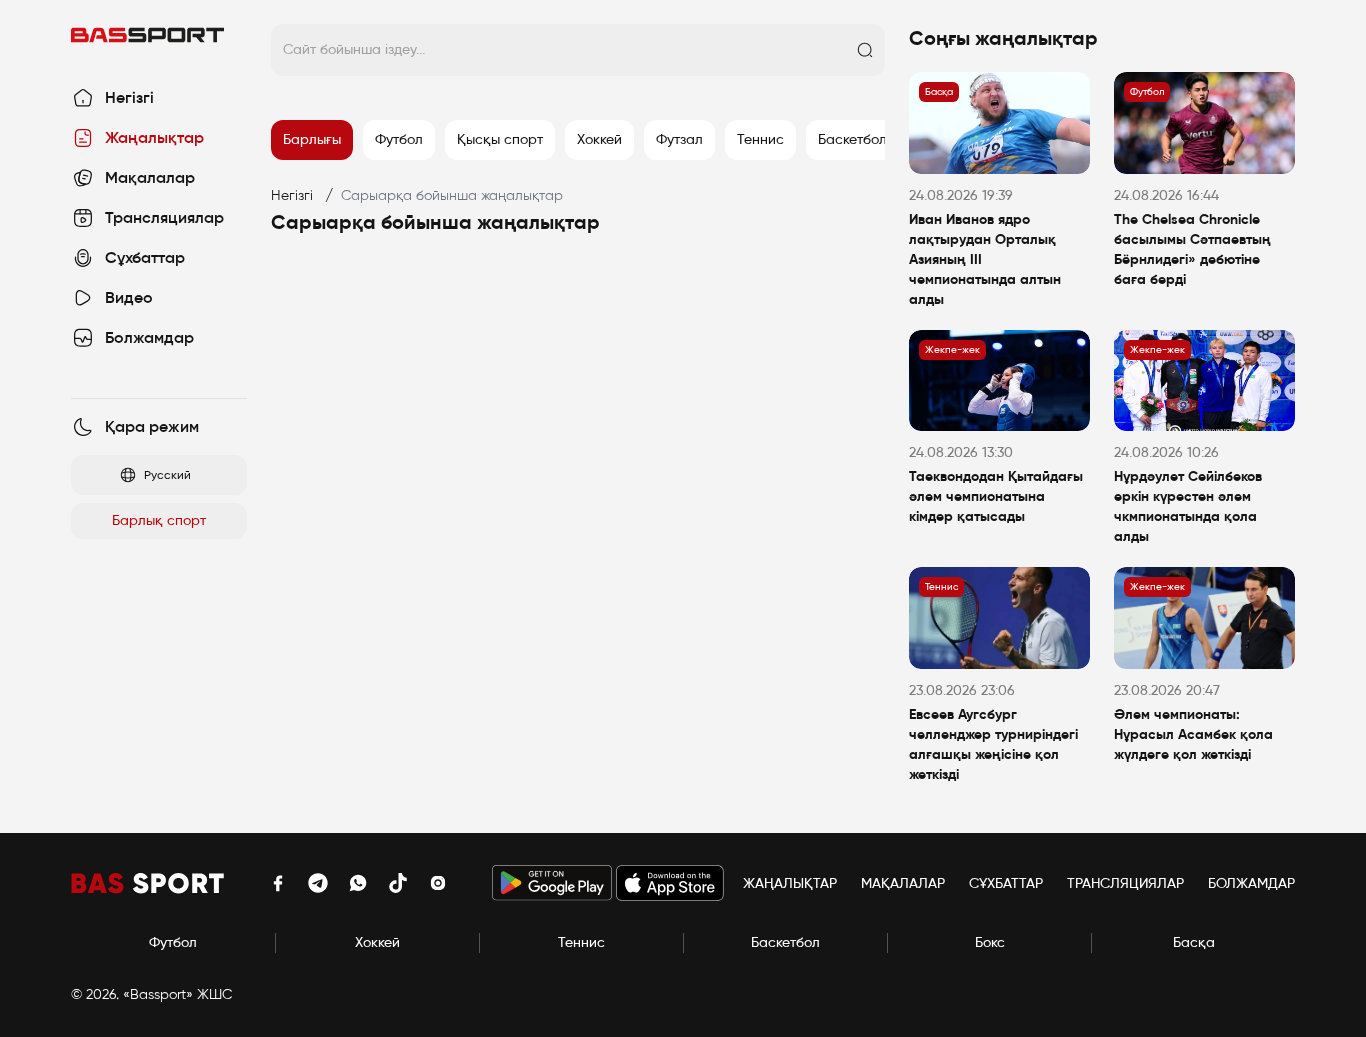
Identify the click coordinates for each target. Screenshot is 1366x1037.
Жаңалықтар (790, 883)
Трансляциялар (1125, 883)
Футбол (173, 942)
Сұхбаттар (1006, 883)
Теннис (581, 942)
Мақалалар (903, 883)
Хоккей (377, 942)
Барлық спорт (159, 520)
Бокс (990, 942)
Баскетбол (785, 942)
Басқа (1194, 942)
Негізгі (292, 195)
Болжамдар (1251, 883)
